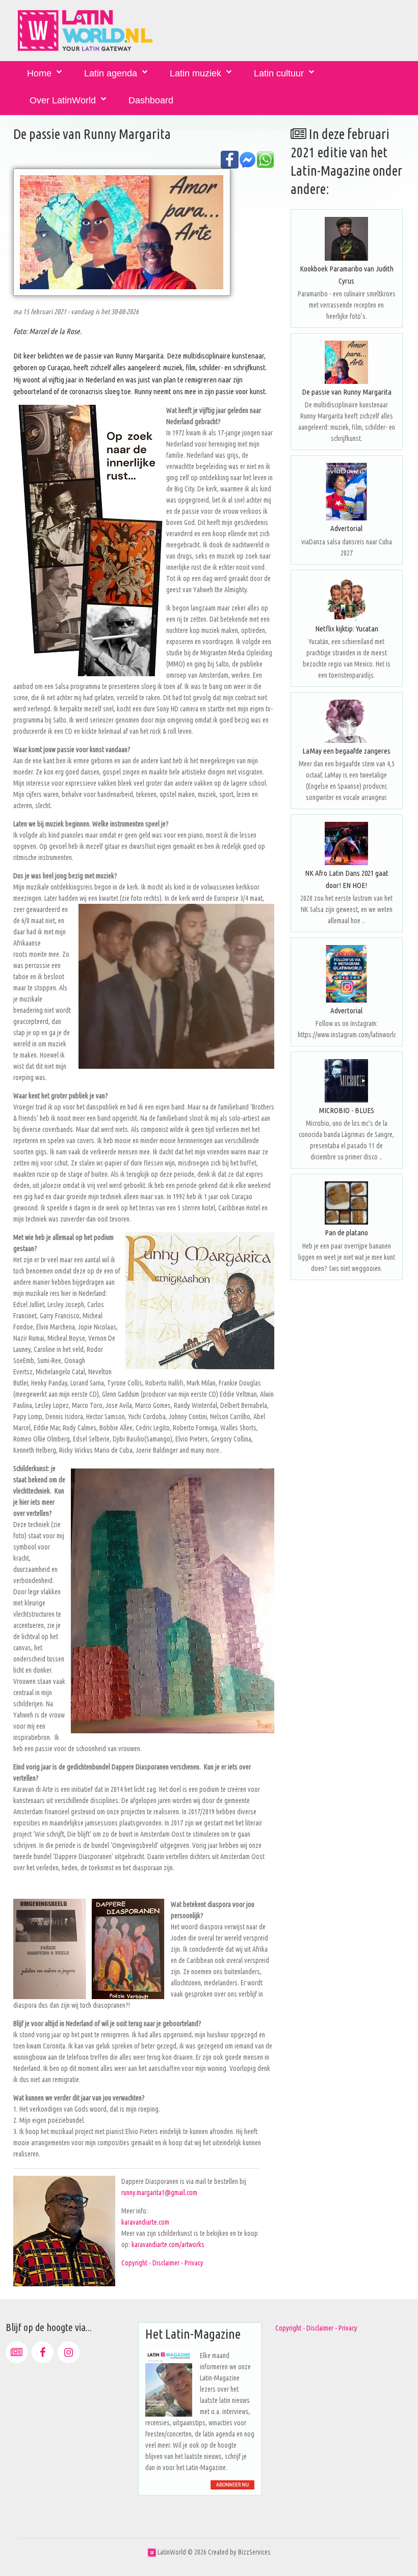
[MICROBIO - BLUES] (347, 1081)
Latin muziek (195, 73)
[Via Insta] (69, 2352)
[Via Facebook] (43, 2352)
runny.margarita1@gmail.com (159, 2193)
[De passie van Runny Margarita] (347, 362)
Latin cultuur (279, 73)
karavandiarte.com (145, 2222)
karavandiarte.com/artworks (168, 2245)
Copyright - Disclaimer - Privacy (162, 2263)
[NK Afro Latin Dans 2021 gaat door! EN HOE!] (347, 843)
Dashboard (151, 100)
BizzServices (254, 2552)
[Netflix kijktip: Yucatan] (347, 599)
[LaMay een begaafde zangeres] (347, 721)
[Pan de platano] (347, 1203)
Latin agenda (111, 73)
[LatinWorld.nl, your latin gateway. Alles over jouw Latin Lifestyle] (152, 2552)
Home (39, 73)
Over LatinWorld (63, 100)
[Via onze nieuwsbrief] (17, 2352)
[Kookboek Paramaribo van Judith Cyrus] (347, 239)
